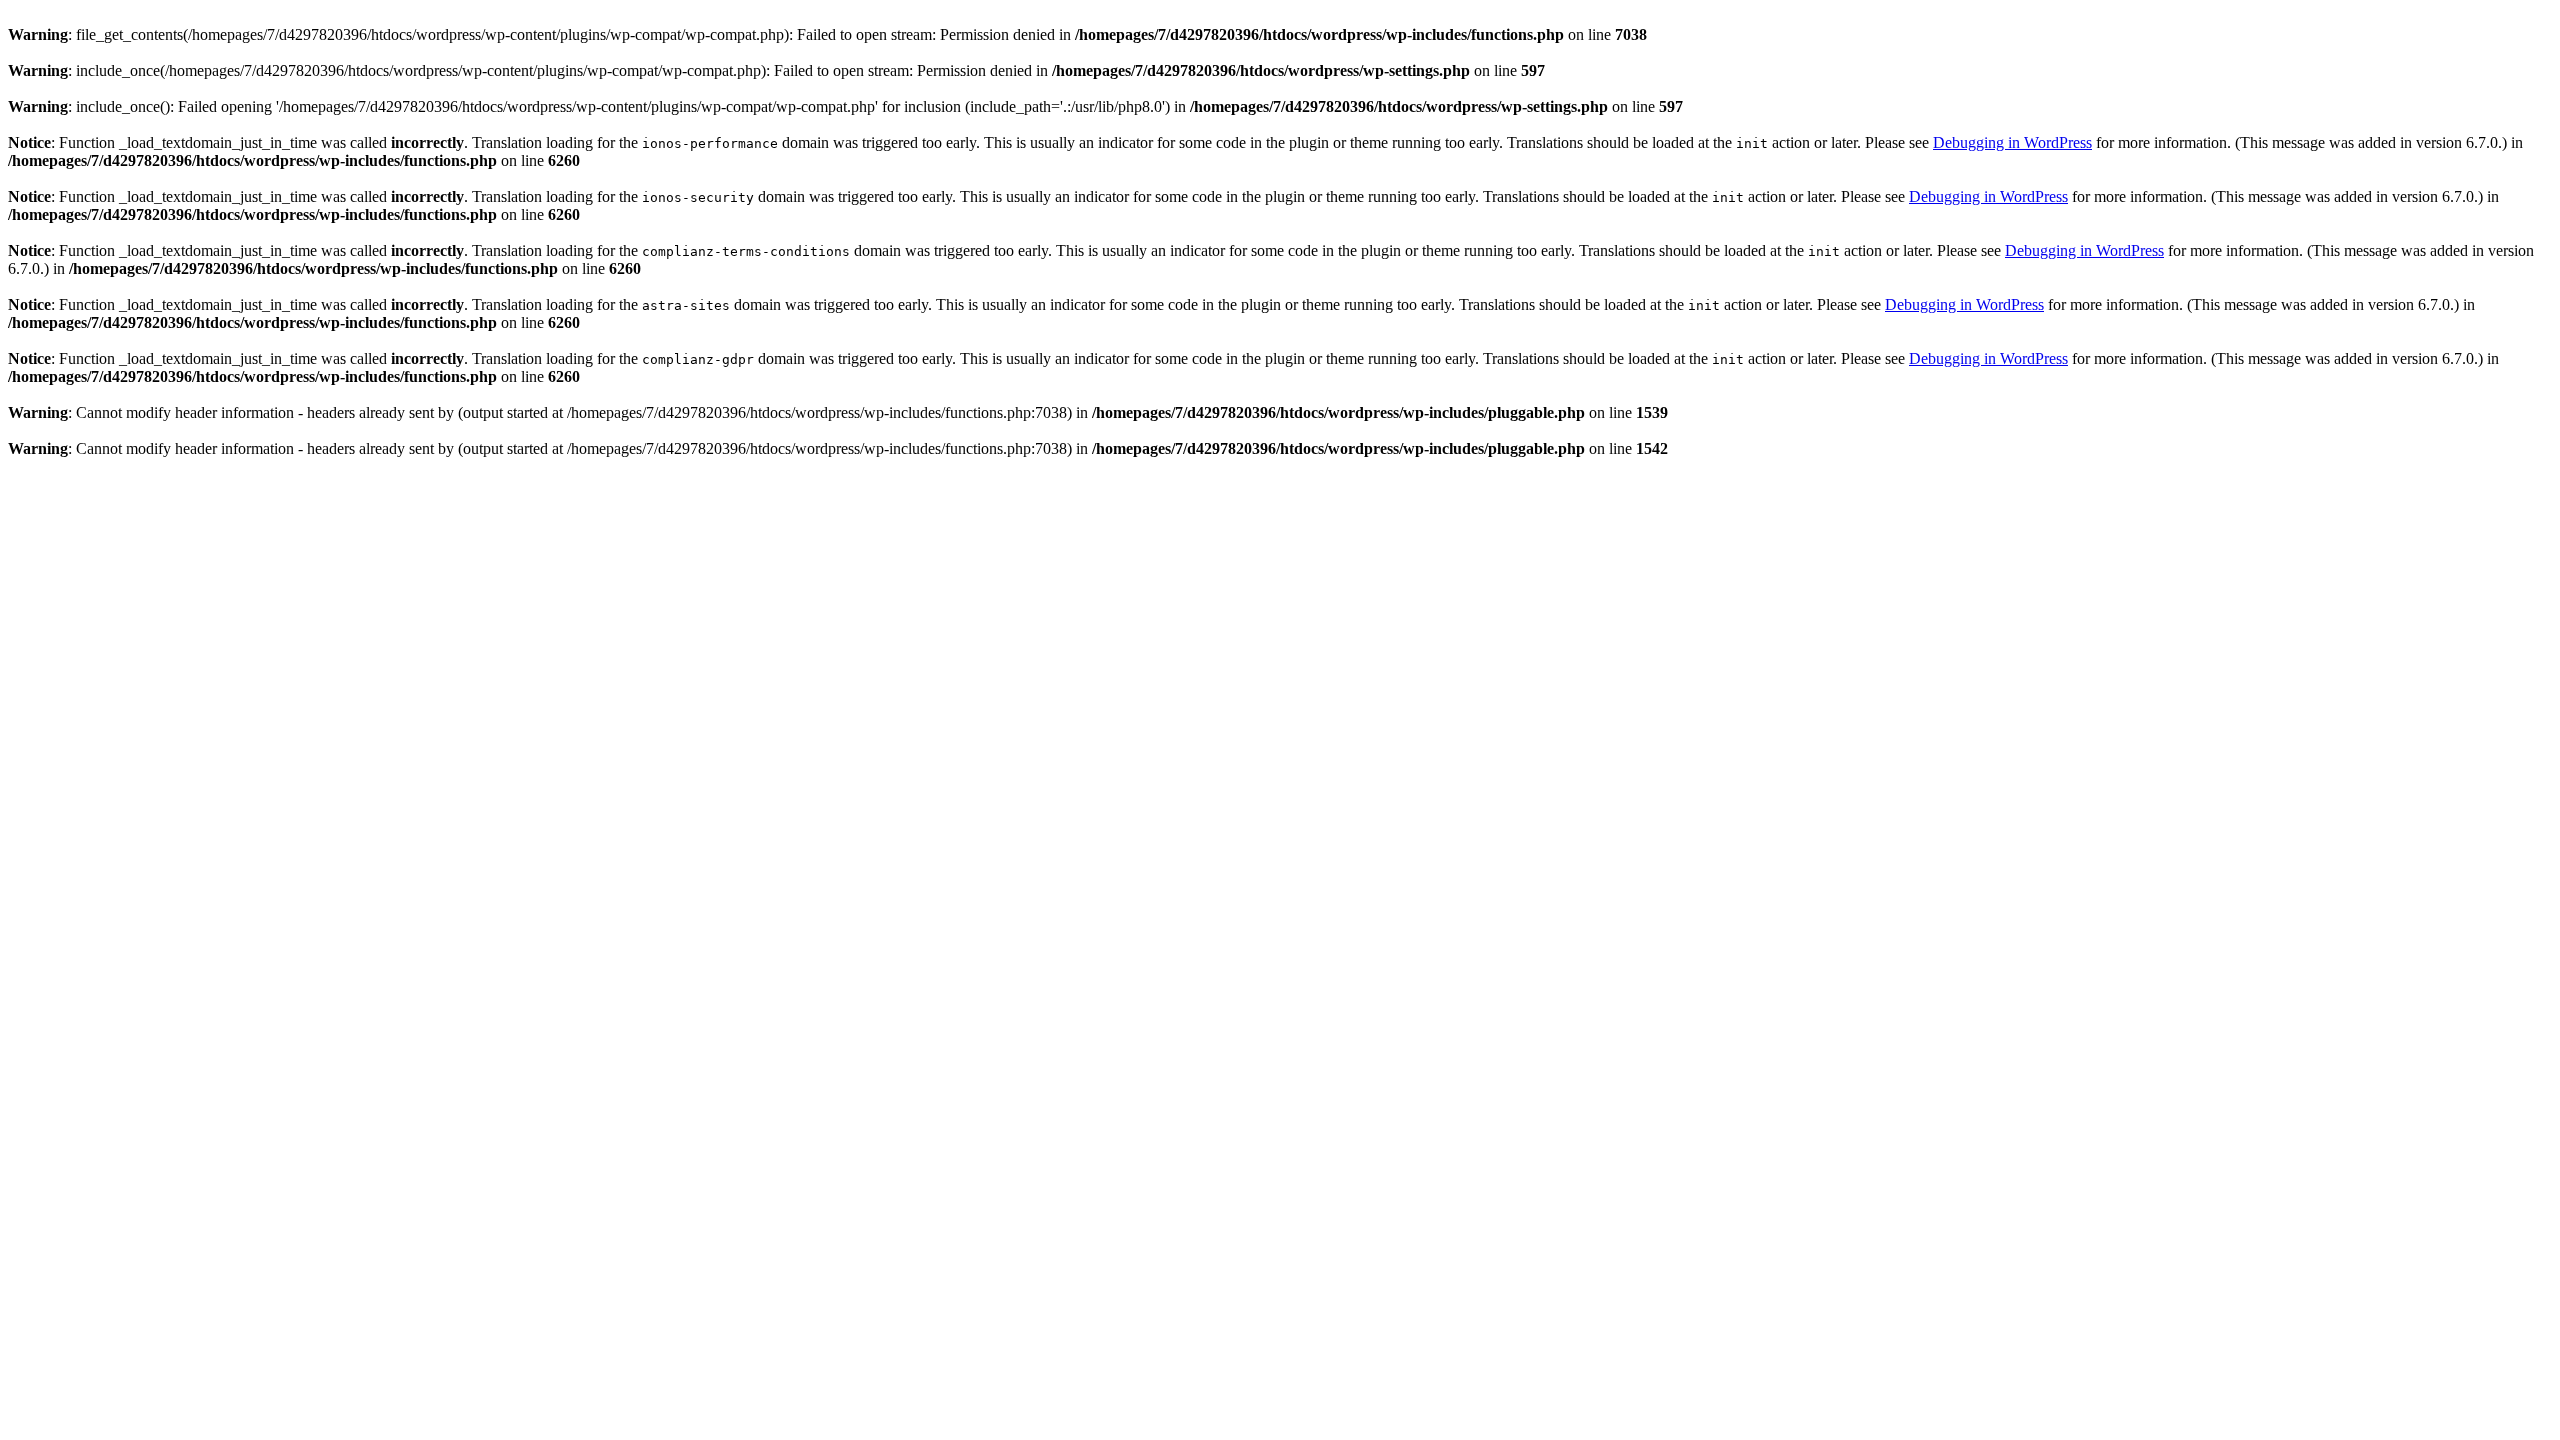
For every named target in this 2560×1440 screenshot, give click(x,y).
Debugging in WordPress (2012, 142)
